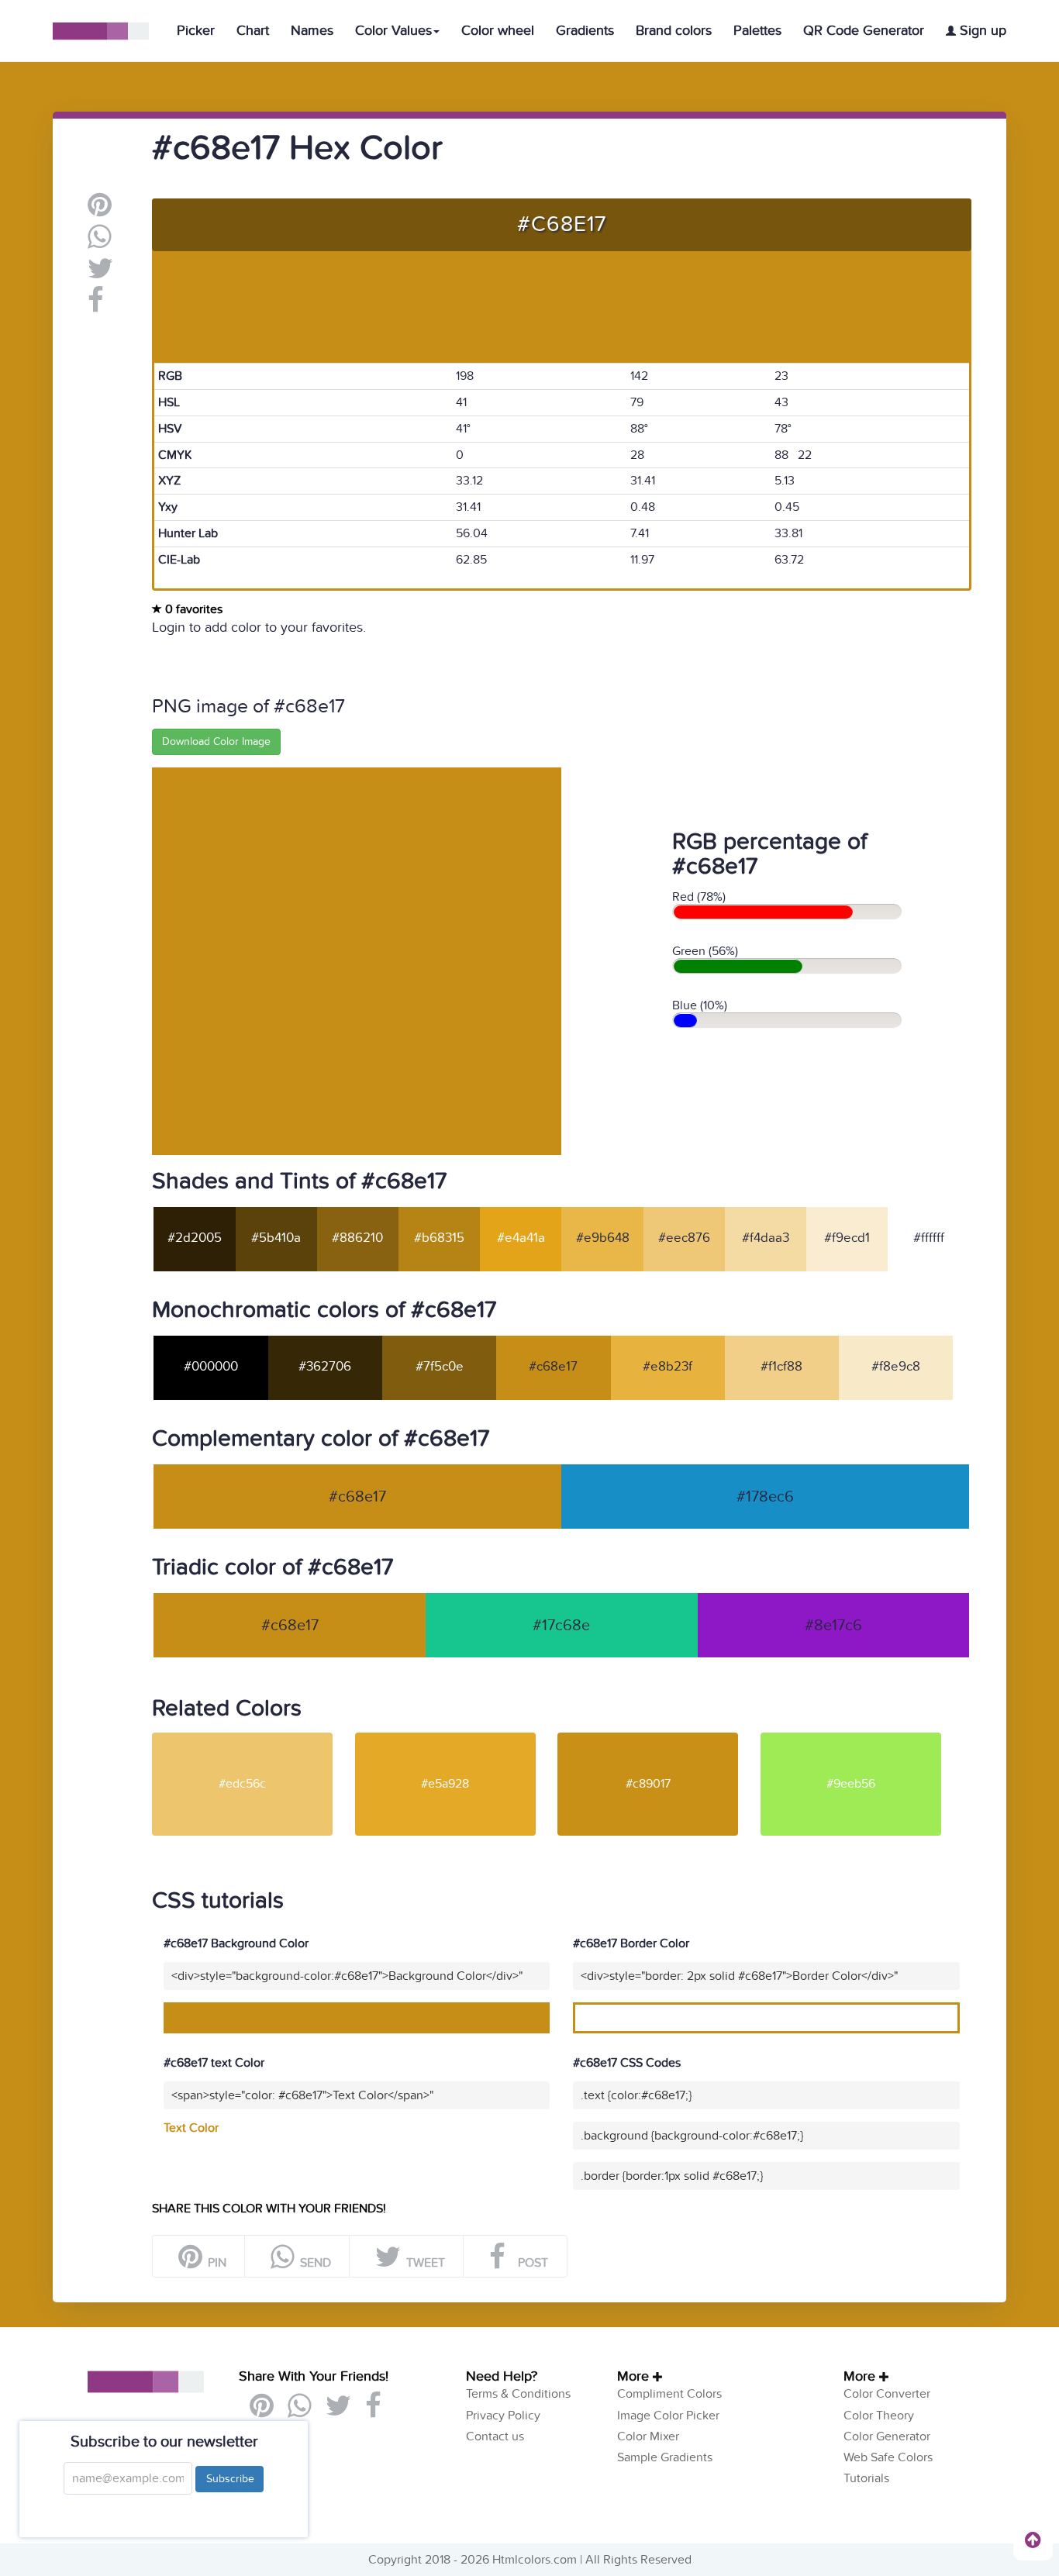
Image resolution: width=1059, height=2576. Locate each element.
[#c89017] (657, 1739)
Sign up (981, 31)
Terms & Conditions (518, 2394)
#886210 (357, 1238)
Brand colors (674, 31)
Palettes (757, 31)
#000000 (211, 1367)
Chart (253, 31)
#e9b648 (603, 1238)
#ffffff (929, 1238)
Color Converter (887, 2394)
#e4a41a (521, 1238)
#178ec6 (765, 1497)
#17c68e (561, 1626)
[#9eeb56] (861, 1739)
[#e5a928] (455, 1739)
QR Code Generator (864, 31)
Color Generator (887, 2436)
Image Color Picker (668, 2416)
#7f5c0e (440, 1367)
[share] (100, 243)
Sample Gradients (665, 2457)
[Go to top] (1033, 2540)
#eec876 (684, 1238)
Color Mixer (648, 2436)
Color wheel (498, 31)
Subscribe (229, 2479)
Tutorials (866, 2478)
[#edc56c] (252, 1739)
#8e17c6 (833, 1626)
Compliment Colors (669, 2394)
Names (312, 31)
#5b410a (276, 1238)
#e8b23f (667, 1367)
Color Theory (879, 2416)
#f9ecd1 (847, 1238)
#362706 (325, 1367)
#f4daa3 (766, 1238)
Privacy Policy (503, 2416)
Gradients (585, 31)
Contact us (495, 2436)
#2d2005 (195, 1238)
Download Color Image (216, 741)
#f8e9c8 (896, 1367)
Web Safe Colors (888, 2457)
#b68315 (439, 1238)
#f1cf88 (781, 1367)
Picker (196, 31)
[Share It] (96, 306)
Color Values (393, 31)
